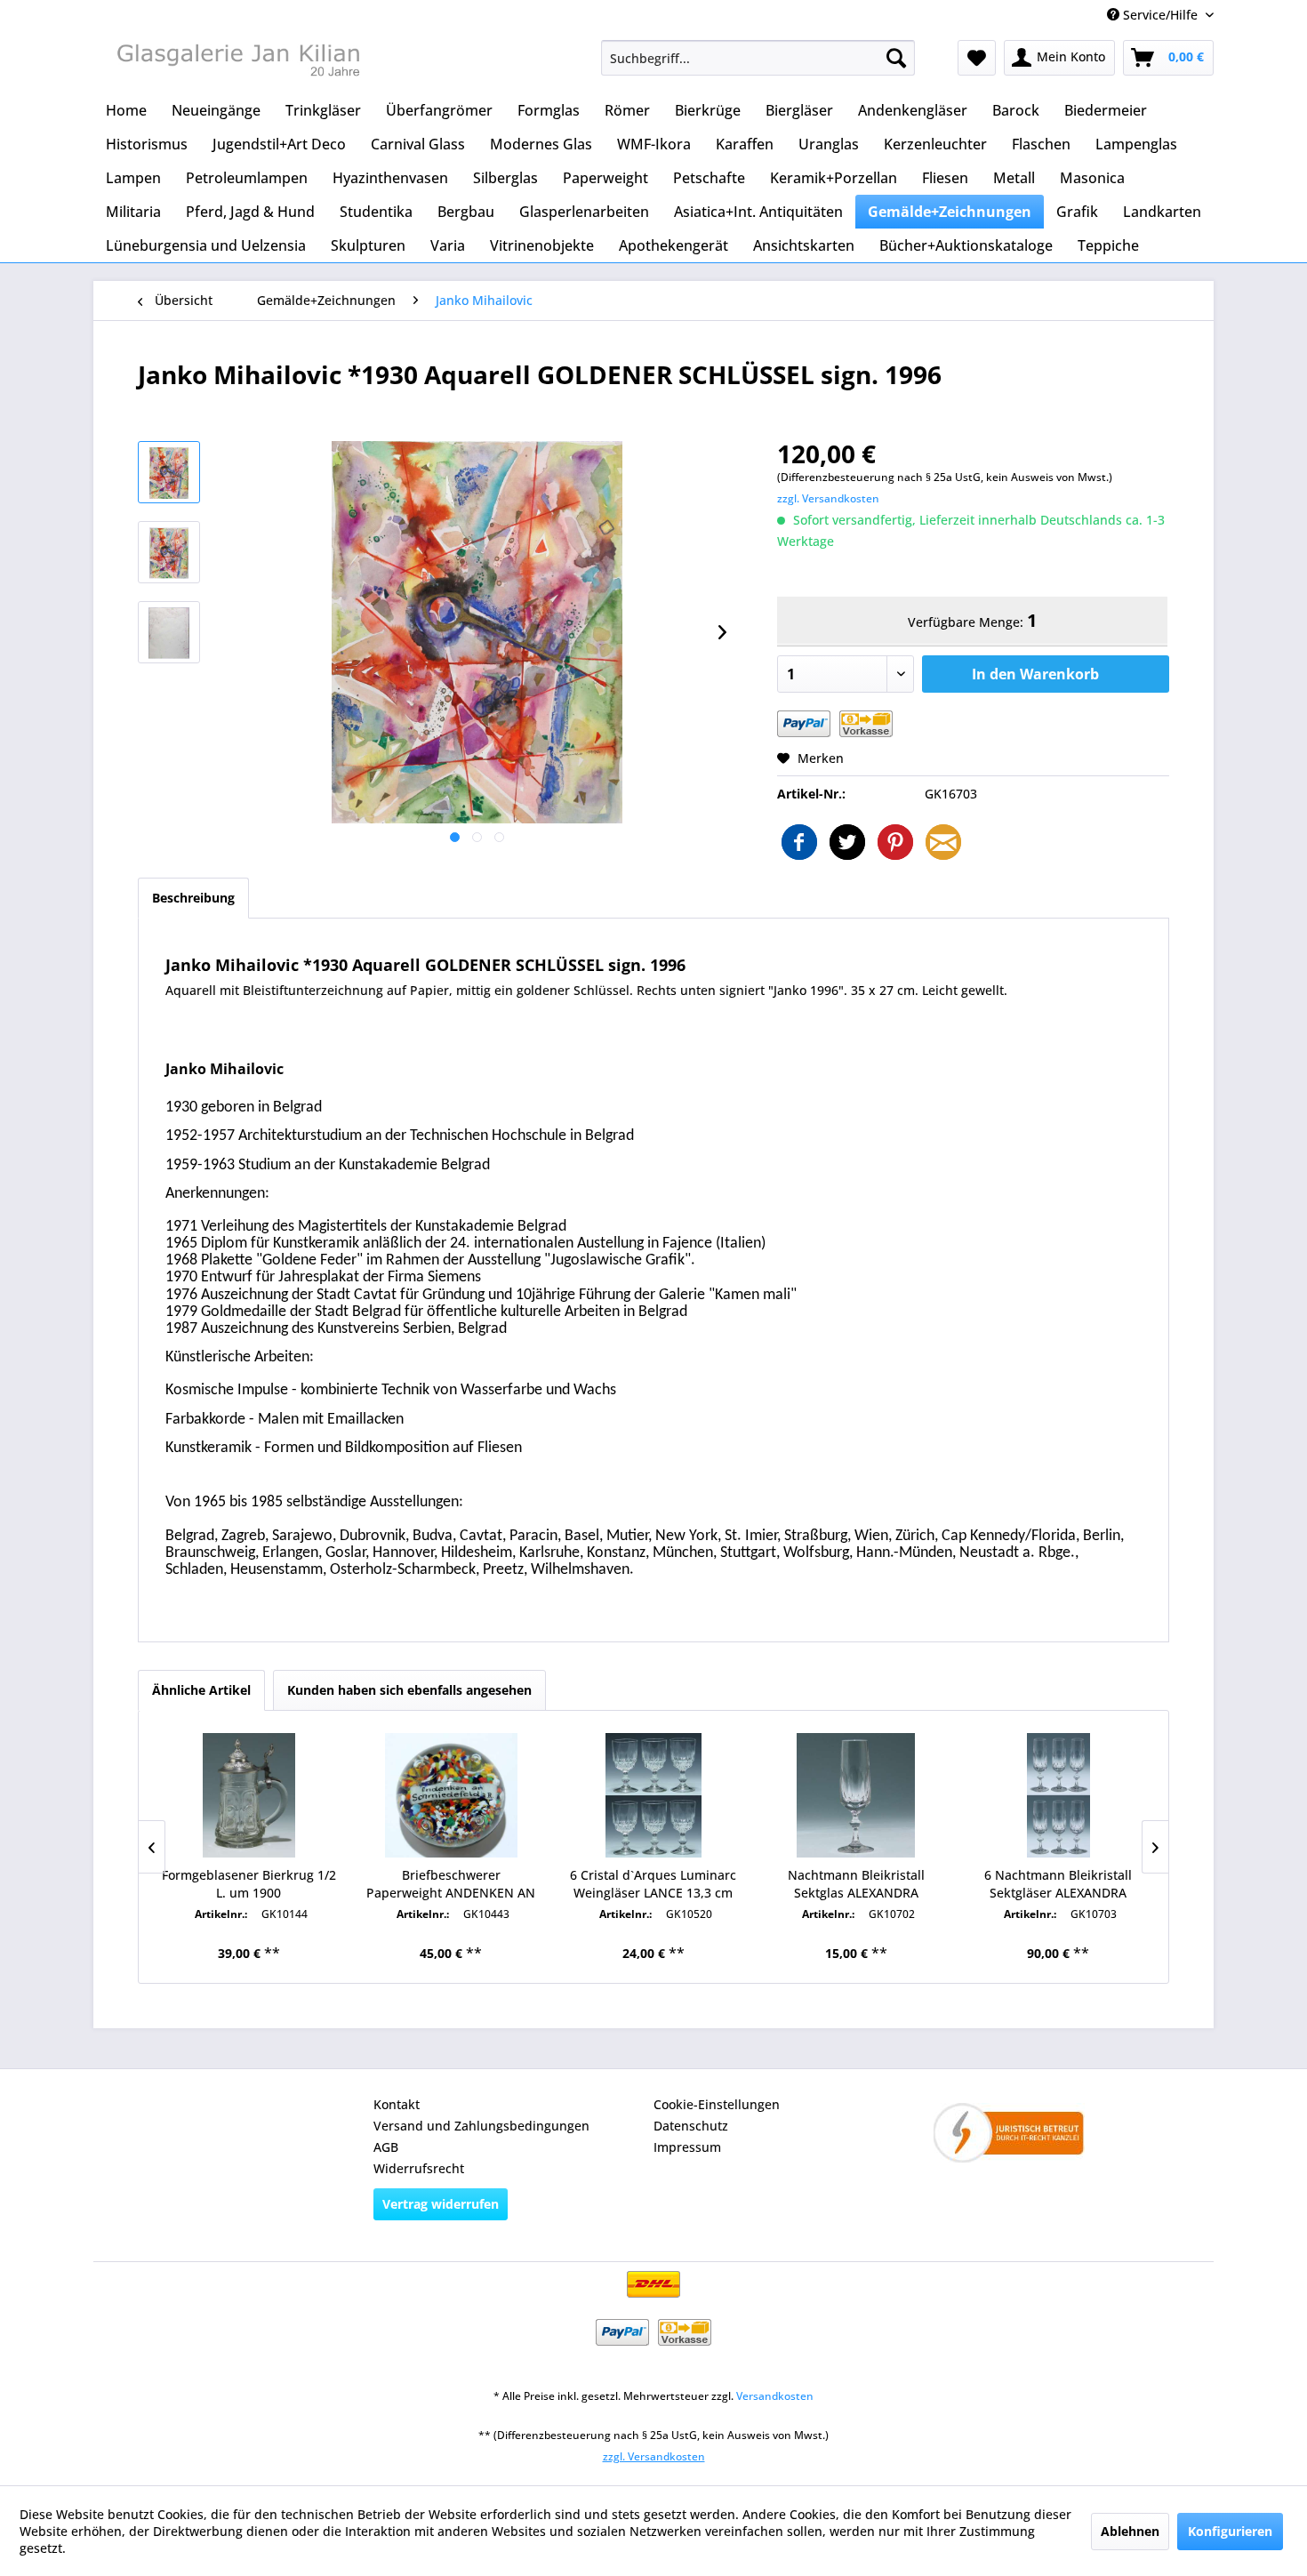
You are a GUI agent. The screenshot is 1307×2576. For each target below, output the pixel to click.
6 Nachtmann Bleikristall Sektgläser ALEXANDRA (1058, 1884)
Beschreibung (193, 898)
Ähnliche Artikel (201, 1690)
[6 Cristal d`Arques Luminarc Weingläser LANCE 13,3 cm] (653, 1795)
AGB (386, 2147)
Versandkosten (775, 2396)
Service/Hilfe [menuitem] (1160, 15)
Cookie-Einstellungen (717, 2104)
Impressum (687, 2147)
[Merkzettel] (977, 58)
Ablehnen (1130, 2531)
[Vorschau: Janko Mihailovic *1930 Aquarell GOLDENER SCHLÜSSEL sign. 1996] (169, 472)
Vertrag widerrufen (441, 2204)
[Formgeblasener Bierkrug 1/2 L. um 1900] (249, 1795)
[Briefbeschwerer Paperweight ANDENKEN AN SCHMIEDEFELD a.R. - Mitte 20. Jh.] (452, 1795)
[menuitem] (758, 58)
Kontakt (397, 2104)
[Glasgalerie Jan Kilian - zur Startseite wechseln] (237, 62)
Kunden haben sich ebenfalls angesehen (409, 1690)
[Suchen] (896, 58)
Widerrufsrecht (419, 2168)
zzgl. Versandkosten (828, 498)
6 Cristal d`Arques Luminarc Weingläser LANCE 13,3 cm (653, 1884)
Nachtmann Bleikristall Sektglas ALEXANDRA (856, 1884)
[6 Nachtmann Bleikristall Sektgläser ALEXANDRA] (1058, 1795)
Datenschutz (691, 2126)
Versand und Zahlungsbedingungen (481, 2126)
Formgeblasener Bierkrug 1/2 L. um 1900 (249, 1884)
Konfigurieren (1230, 2531)
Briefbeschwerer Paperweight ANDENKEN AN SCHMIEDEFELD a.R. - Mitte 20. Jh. (451, 1884)
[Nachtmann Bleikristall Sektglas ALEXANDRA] (856, 1795)
